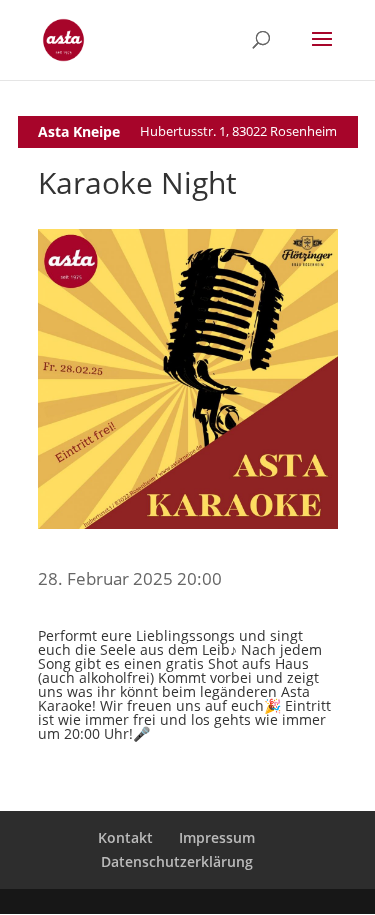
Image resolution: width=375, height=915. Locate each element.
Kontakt (125, 837)
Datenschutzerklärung (177, 861)
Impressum (217, 837)
